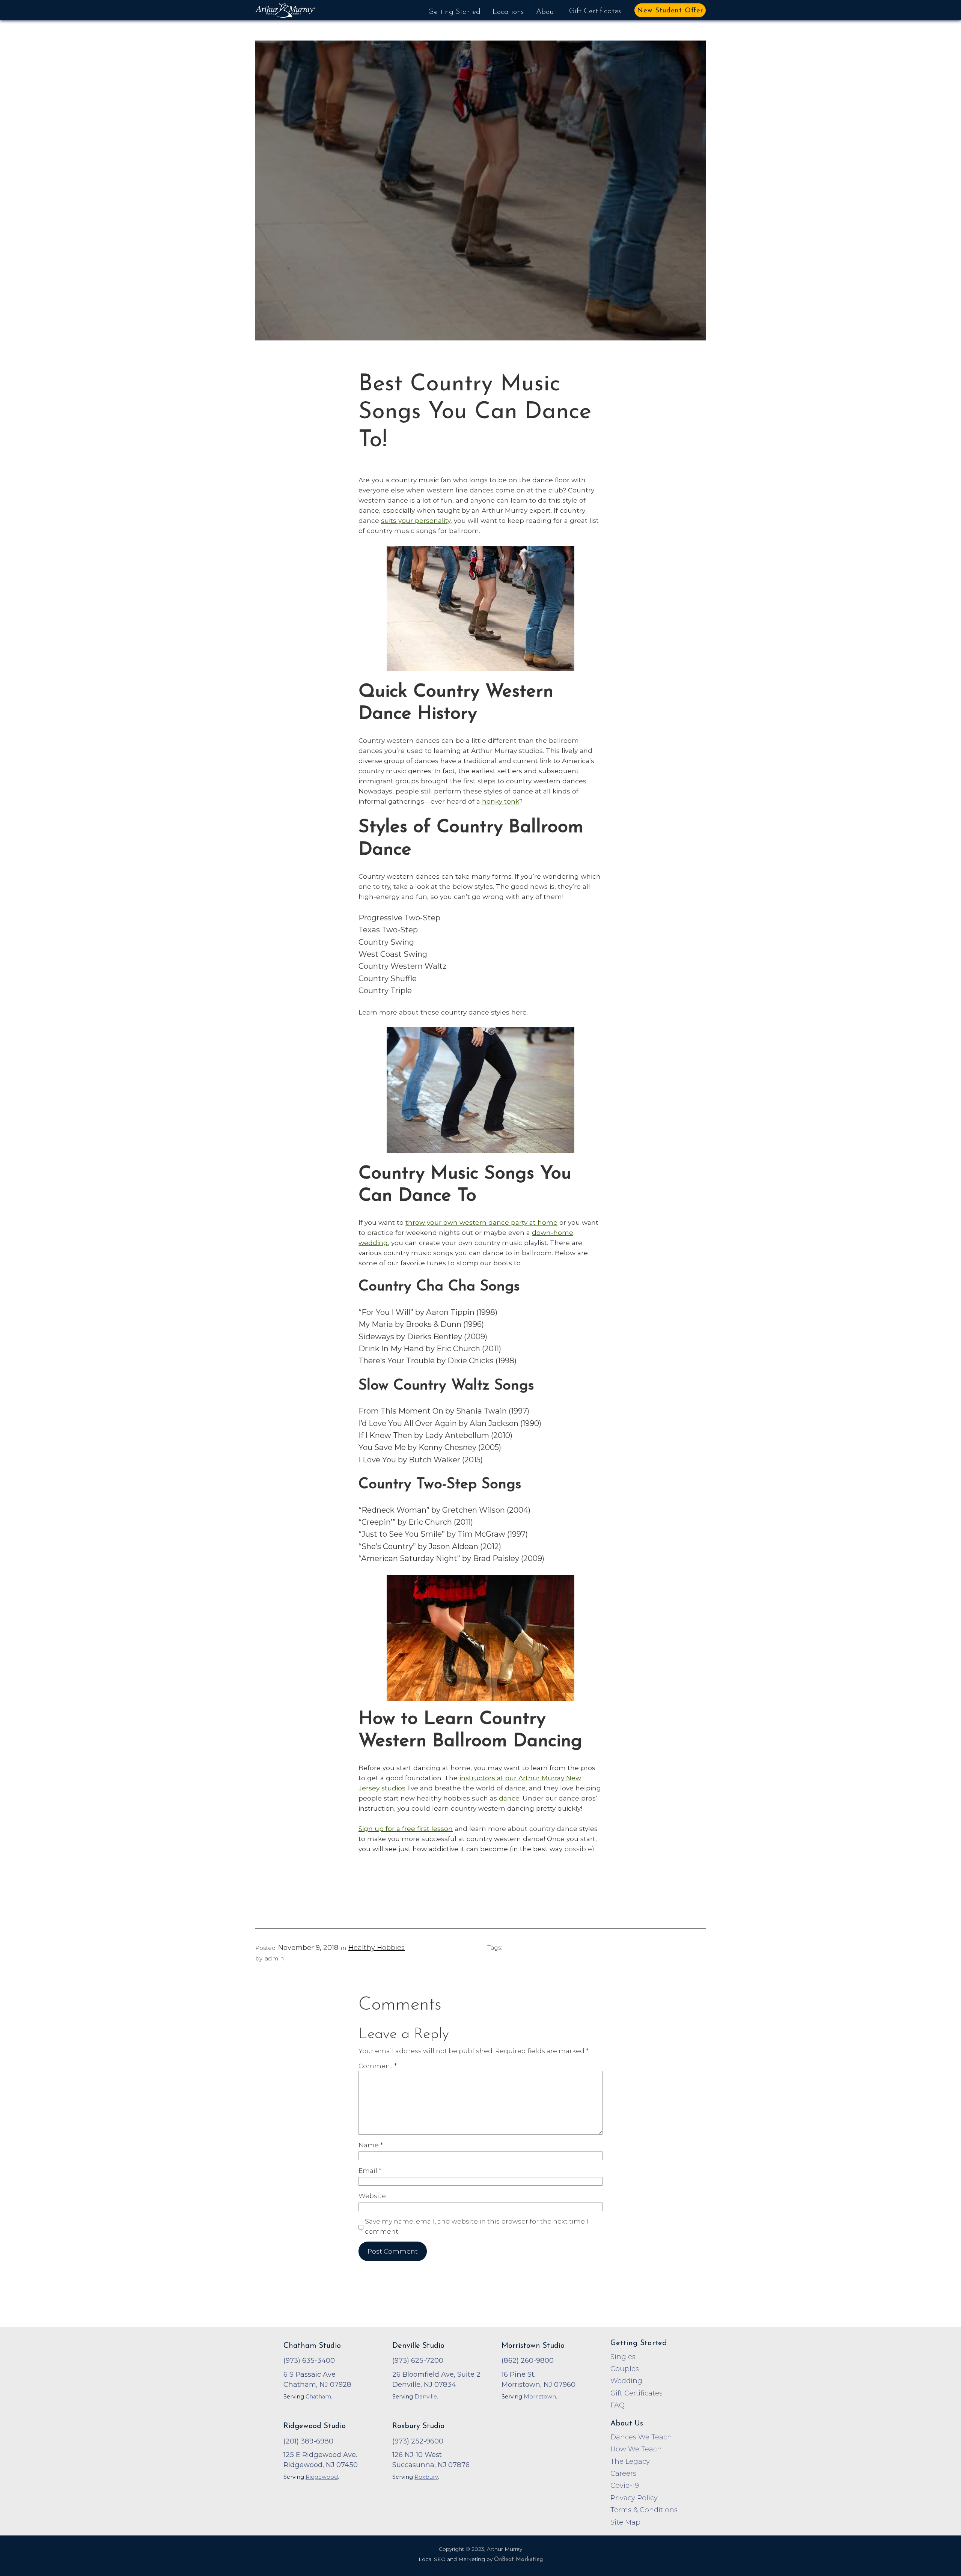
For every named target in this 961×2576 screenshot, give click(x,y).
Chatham (318, 2397)
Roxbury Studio (418, 2426)
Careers (623, 2473)
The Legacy (630, 2461)
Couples (625, 2369)
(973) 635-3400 (309, 2360)
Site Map (625, 2522)
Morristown (540, 2397)
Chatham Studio (312, 2346)
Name (371, 2145)
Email (370, 2170)
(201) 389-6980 (308, 2441)
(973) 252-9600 (418, 2441)
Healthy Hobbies (377, 1948)
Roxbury (426, 2477)
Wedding (626, 2381)
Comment (378, 2066)
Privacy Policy (634, 2498)
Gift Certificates (595, 11)
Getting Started (454, 12)
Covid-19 (625, 2485)
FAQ (618, 2405)
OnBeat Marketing (518, 2560)
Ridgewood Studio (315, 2426)
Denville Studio (418, 2346)
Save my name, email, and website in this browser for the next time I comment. (477, 2226)
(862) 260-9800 (528, 2360)
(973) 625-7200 (418, 2360)
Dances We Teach (641, 2437)
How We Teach (636, 2449)
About (546, 12)
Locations (508, 12)
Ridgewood (322, 2477)
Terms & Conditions (644, 2510)
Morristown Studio (533, 2346)
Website (372, 2196)
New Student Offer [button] (670, 11)
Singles (623, 2357)
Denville (426, 2397)
